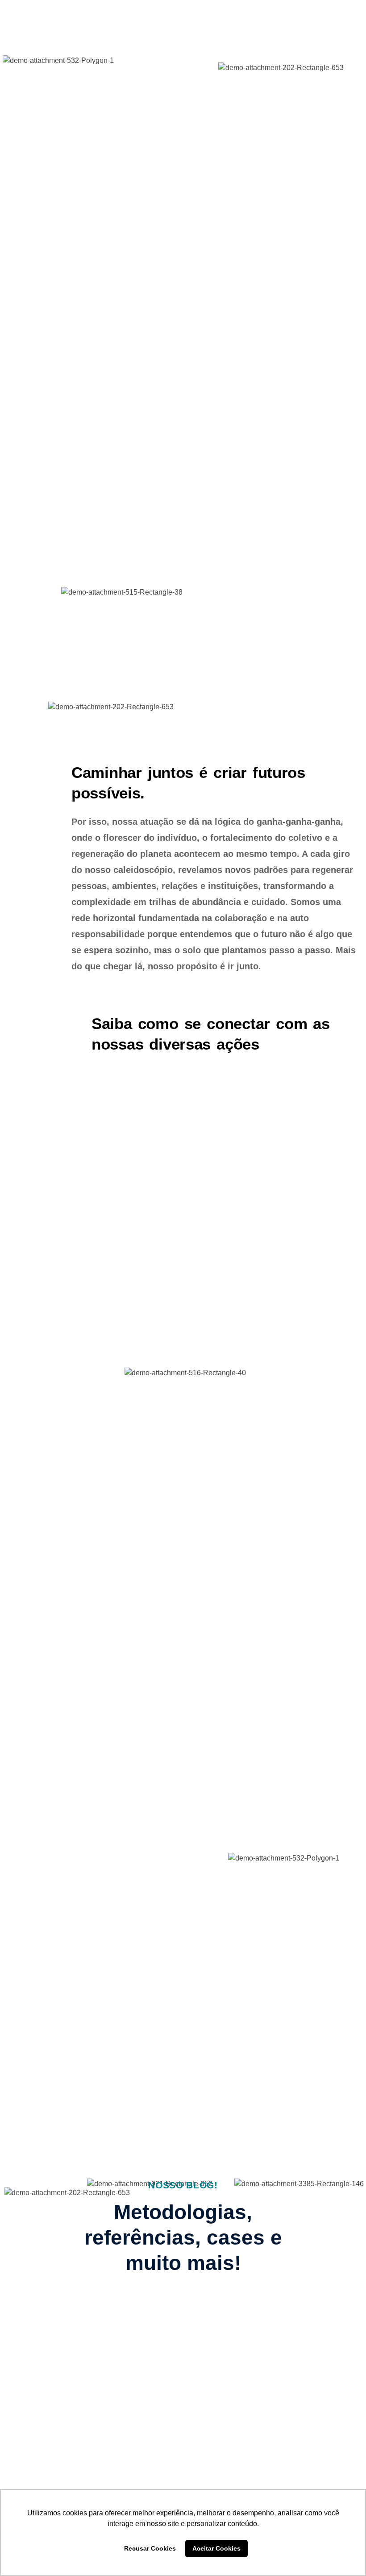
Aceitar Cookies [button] (216, 2548)
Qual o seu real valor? (253, 2349)
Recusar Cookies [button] (150, 2548)
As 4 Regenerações (54, 2344)
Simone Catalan (237, 2380)
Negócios (213, 2333)
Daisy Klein (56, 2435)
